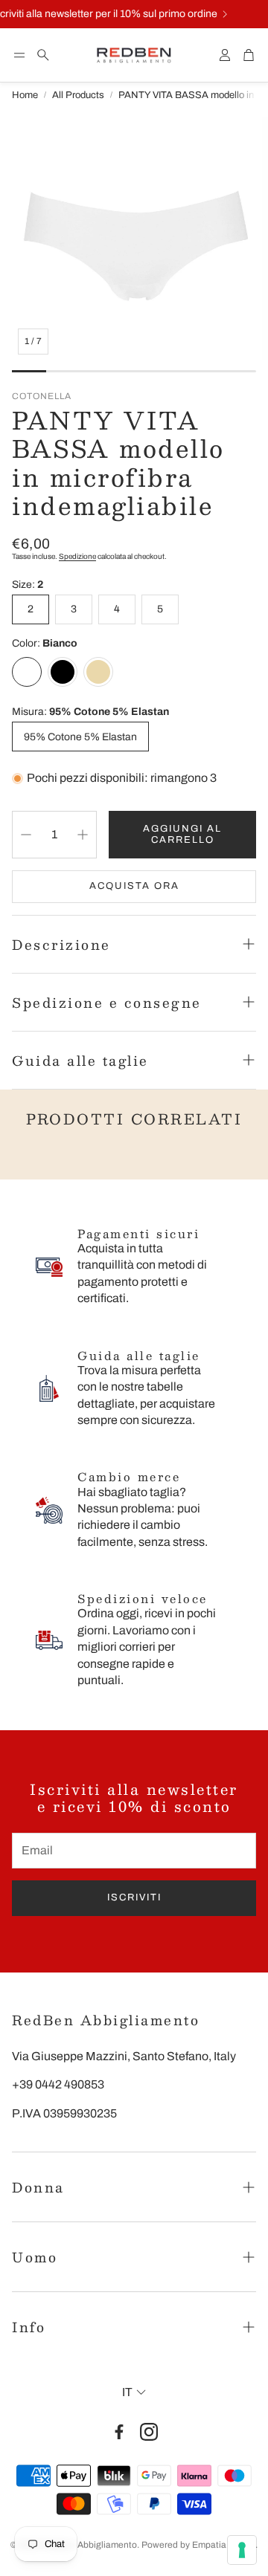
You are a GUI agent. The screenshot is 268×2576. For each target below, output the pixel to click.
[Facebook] (119, 2432)
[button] (19, 55)
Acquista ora (134, 886)
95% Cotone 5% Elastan (80, 737)
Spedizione (77, 556)
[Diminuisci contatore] (26, 835)
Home (25, 95)
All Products (78, 95)
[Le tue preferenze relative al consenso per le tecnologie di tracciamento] (242, 2550)
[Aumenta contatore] (83, 835)
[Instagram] (149, 2432)
